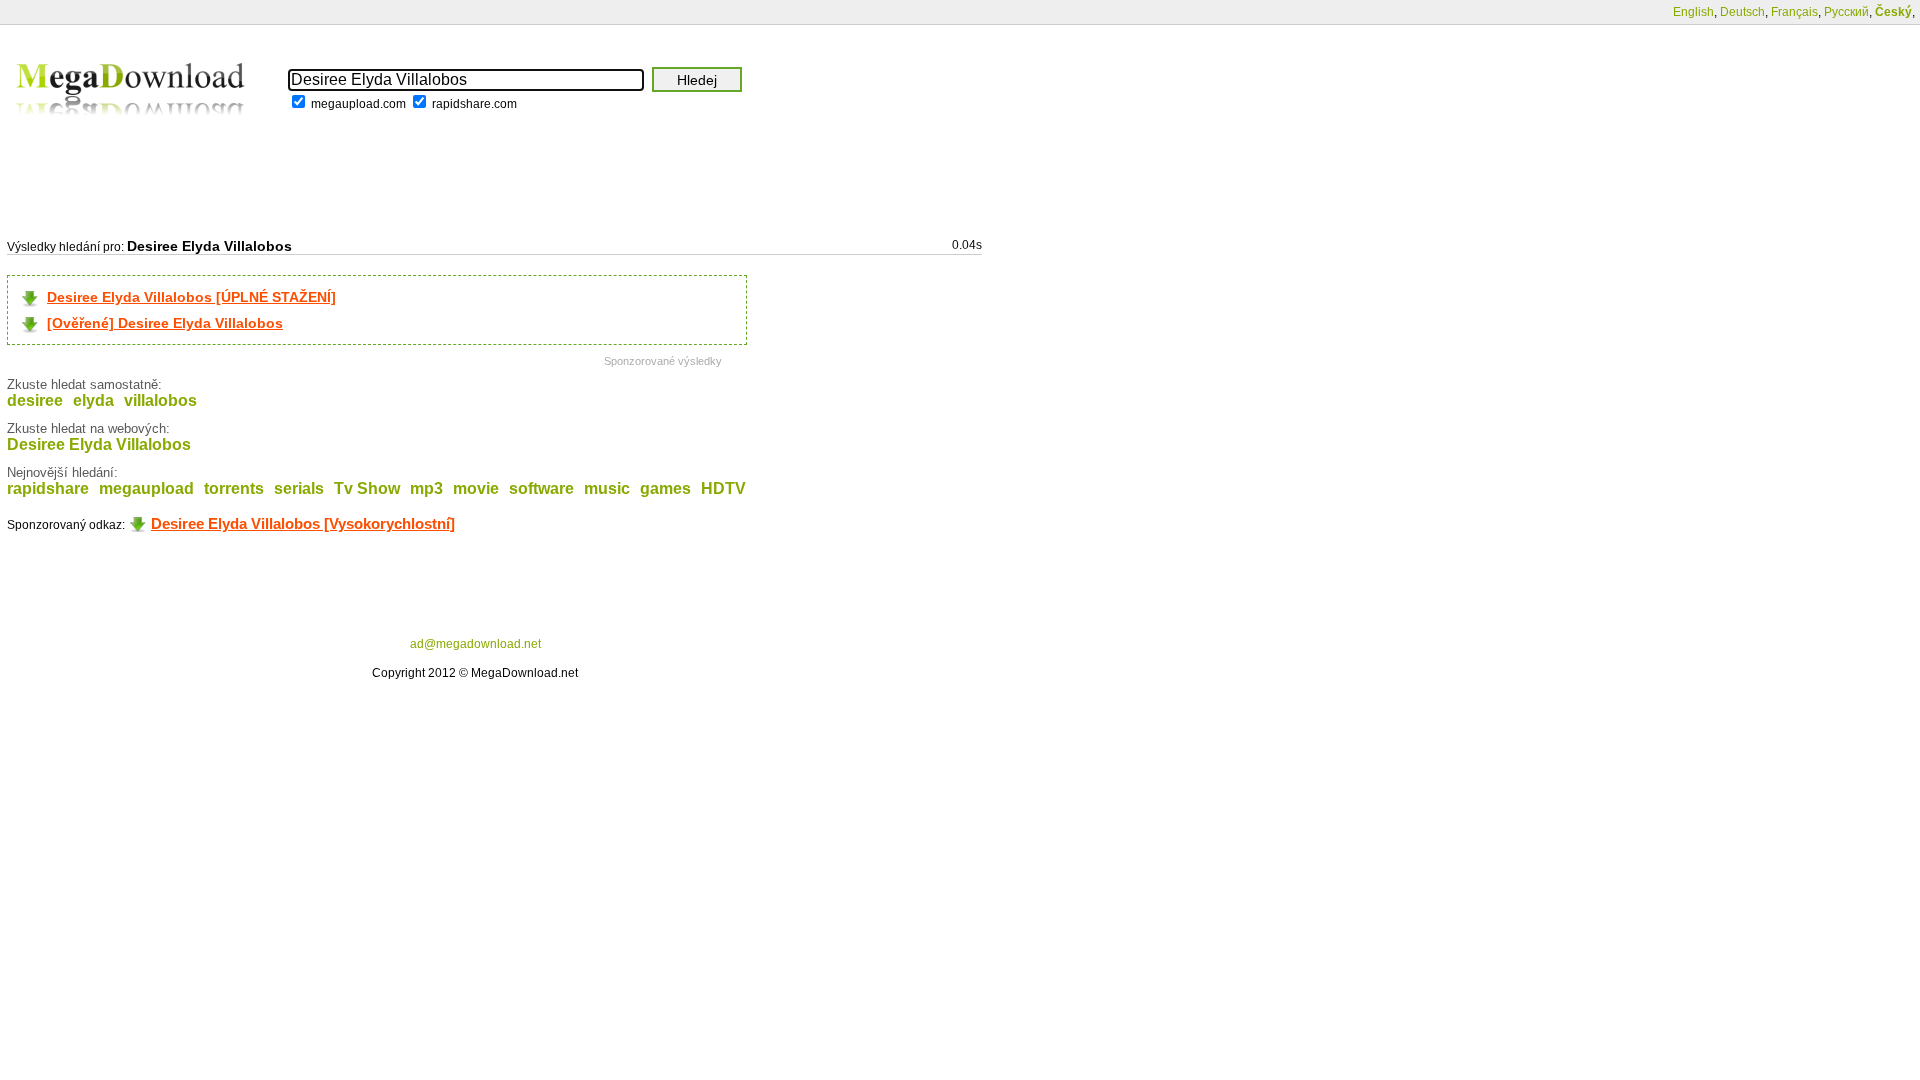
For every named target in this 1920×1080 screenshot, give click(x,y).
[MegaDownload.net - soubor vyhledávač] (132, 129)
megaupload (146, 488)
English (1693, 12)
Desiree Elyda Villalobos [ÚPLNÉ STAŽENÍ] (191, 297)
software (541, 488)
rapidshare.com (474, 104)
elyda (93, 400)
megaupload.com (358, 104)
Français (1794, 12)
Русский (1846, 12)
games (665, 488)
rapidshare (48, 488)
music (607, 488)
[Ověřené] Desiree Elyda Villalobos (165, 323)
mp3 (426, 488)
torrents (234, 488)
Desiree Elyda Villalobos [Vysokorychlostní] (303, 523)
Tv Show (367, 488)
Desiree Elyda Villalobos (99, 444)
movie (476, 488)
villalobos (160, 400)
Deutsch (1742, 12)
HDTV (723, 488)
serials (299, 488)
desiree (35, 400)
